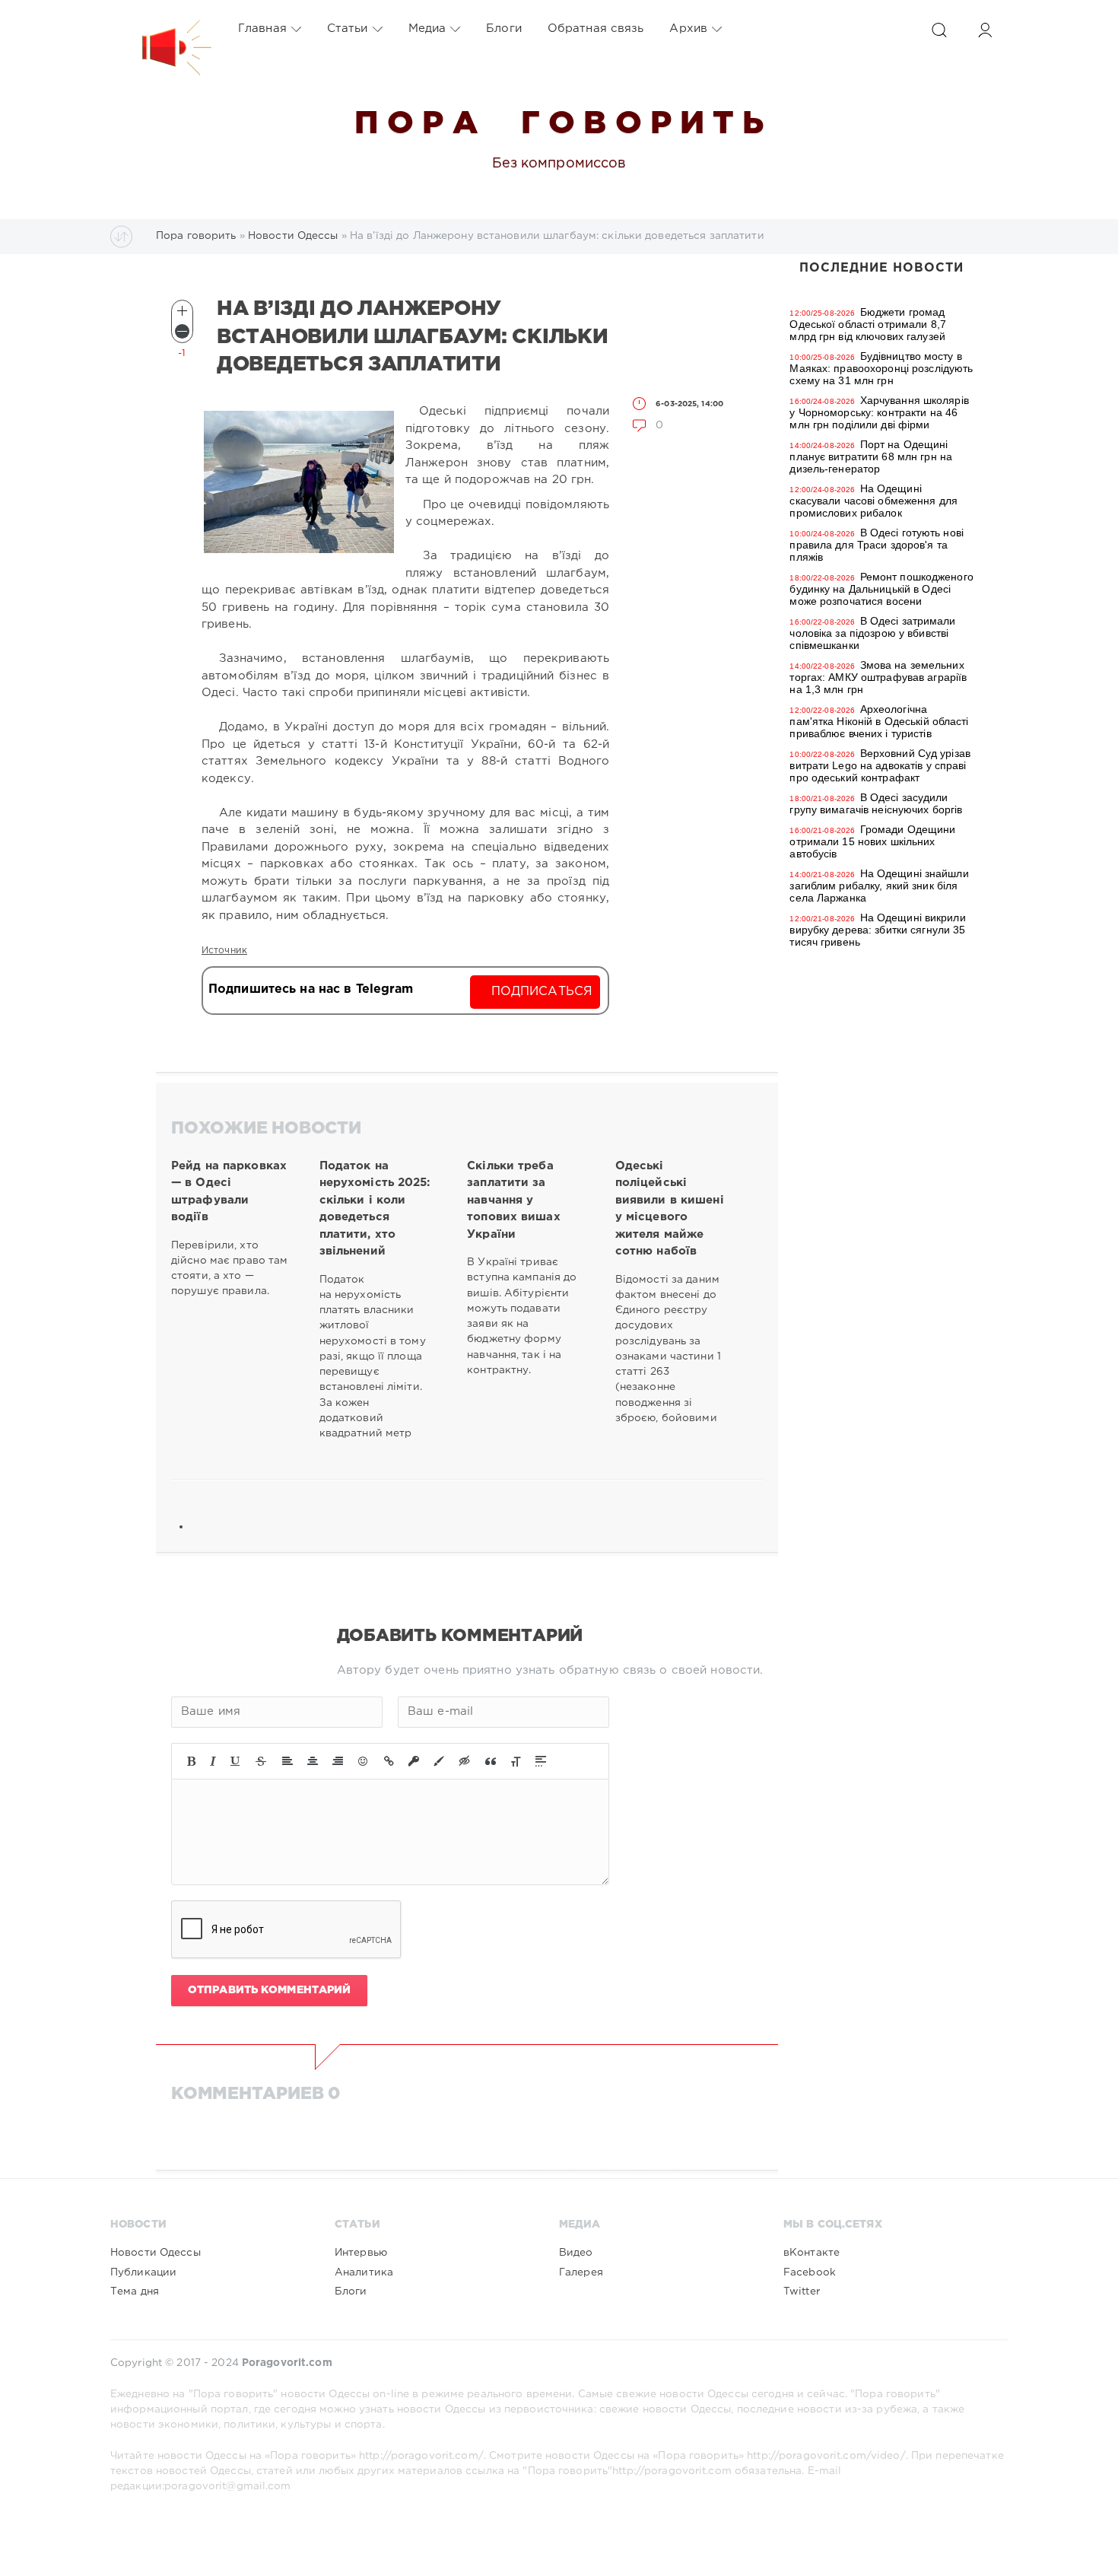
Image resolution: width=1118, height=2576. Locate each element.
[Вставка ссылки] (389, 1761)
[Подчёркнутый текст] (236, 1761)
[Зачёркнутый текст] (261, 1761)
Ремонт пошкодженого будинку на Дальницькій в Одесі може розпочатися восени (881, 589)
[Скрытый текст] (465, 1761)
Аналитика (364, 2272)
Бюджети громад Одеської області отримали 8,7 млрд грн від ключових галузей (867, 324)
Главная (262, 29)
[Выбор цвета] (439, 1761)
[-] (182, 331)
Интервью (361, 2253)
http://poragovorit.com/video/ (826, 2456)
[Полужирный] (191, 1761)
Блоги (504, 29)
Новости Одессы (156, 2253)
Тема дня (135, 2291)
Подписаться (542, 992)
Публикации (143, 2272)
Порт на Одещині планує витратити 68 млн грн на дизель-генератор (871, 456)
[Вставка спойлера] (541, 1761)
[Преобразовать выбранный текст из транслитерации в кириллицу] (516, 1761)
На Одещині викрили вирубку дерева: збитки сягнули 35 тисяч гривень (877, 930)
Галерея (581, 2272)
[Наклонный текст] (213, 1761)
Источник (224, 951)
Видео (576, 2253)
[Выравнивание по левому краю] (287, 1761)
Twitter (802, 2291)
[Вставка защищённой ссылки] (414, 1761)
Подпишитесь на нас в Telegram (311, 989)
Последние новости (881, 268)
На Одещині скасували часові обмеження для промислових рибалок (873, 501)
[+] (182, 311)
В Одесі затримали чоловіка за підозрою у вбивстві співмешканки (872, 633)
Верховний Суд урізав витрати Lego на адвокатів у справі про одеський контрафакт (880, 765)
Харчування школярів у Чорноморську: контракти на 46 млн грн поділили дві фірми (879, 412)
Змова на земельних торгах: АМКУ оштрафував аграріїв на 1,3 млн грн (878, 677)
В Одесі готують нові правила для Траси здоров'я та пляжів (877, 545)
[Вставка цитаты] (491, 1761)
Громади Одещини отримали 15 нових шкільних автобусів (872, 841)
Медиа (427, 29)
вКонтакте (812, 2253)
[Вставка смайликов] (364, 1761)
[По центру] (313, 1761)
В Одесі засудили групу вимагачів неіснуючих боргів (876, 803)
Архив (688, 29)
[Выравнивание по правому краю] (338, 1761)
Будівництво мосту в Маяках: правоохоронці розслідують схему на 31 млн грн (881, 368)
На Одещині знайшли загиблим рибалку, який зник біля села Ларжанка (879, 886)
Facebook (810, 2272)
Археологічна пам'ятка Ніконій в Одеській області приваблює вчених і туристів (879, 721)
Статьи (348, 29)
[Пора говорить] (161, 29)
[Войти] (985, 30)
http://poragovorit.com (672, 2471)
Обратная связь (596, 29)
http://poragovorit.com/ (421, 2456)
